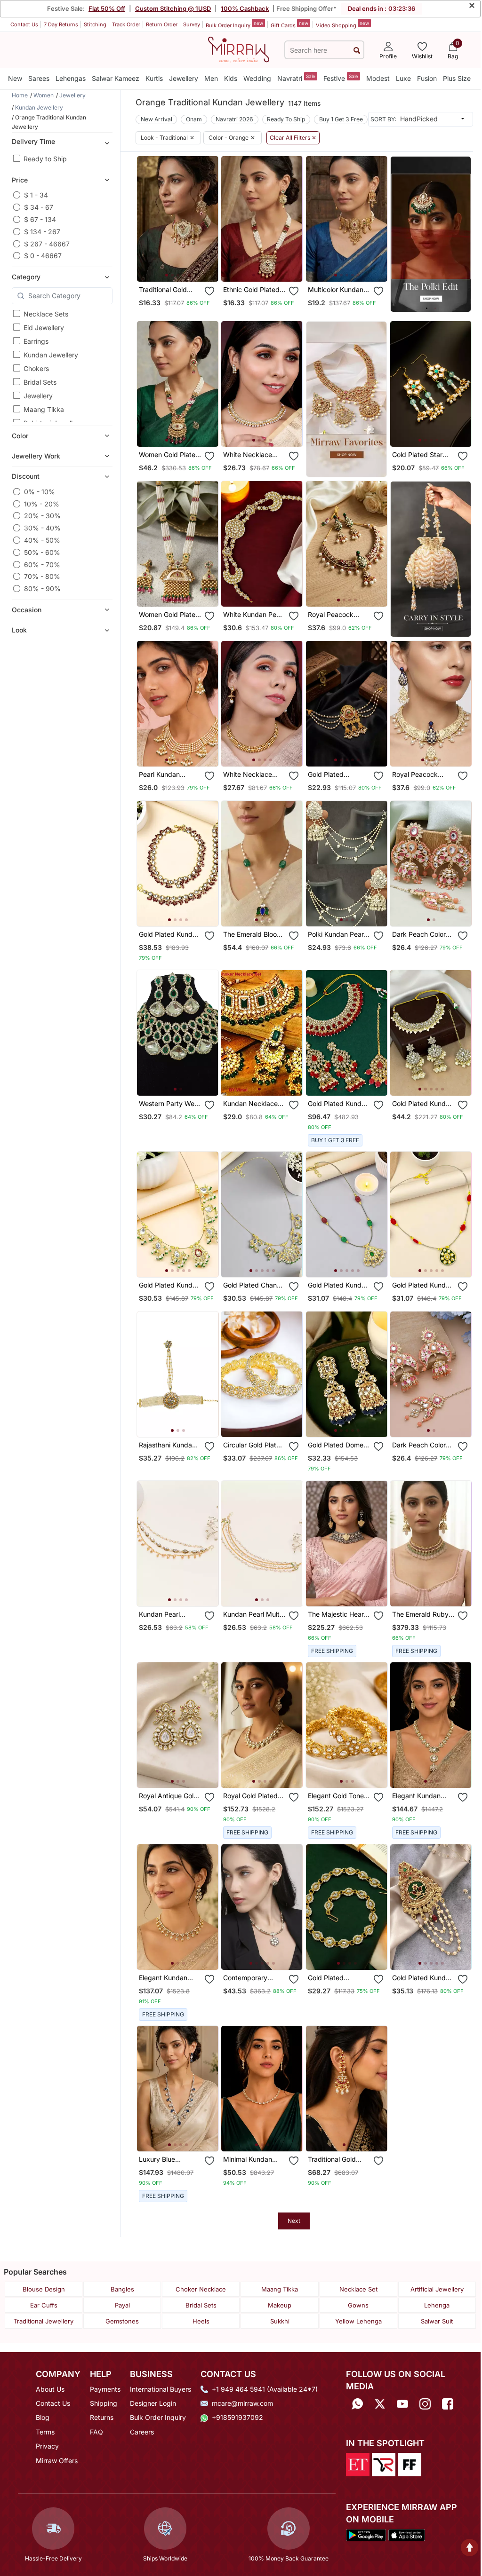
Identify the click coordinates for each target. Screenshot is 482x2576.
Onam (194, 119)
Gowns (358, 2305)
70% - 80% (42, 576)
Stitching (95, 24)
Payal (122, 2305)
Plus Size (457, 78)
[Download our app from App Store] (407, 2535)
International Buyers (161, 2389)
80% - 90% (42, 589)
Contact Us (24, 24)
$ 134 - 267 (42, 232)
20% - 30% (42, 516)
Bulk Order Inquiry (234, 24)
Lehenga (437, 2305)
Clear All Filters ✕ (293, 138)
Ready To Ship (286, 119)
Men (211, 78)
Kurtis (154, 78)
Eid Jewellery (44, 328)
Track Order (126, 24)
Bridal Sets (40, 382)
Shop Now (185, 267)
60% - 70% (42, 565)
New (15, 78)
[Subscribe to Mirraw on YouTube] (402, 2404)
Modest (378, 78)
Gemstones (122, 2321)
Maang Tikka (44, 409)
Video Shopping (342, 24)
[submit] (357, 50)
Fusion (427, 78)
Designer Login (153, 2403)
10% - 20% (42, 504)
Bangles (122, 2289)
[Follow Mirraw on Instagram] (425, 2404)
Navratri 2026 (234, 119)
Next (294, 2221)
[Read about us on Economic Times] (358, 2464)
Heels (201, 2321)
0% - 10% (40, 492)
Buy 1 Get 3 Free (341, 119)
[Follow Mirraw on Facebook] (448, 2404)
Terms (45, 2432)
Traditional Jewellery (44, 2321)
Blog (43, 2417)
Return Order (162, 24)
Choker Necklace (201, 2289)
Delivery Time (33, 141)
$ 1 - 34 (36, 195)
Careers (142, 2432)
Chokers (36, 368)
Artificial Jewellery (437, 2289)
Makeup (280, 2305)
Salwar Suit (437, 2321)
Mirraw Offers (57, 2461)
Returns (102, 2417)
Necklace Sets (46, 314)
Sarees (39, 78)
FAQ (96, 2432)
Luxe (403, 78)
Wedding (257, 78)
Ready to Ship (45, 159)
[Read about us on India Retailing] (384, 2464)
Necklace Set (358, 2289)
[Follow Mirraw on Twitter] (380, 2404)
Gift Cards (289, 24)
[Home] (239, 49)
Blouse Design (44, 2289)
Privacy (47, 2446)
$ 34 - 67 (39, 207)
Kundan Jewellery (51, 355)
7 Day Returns (61, 24)
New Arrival (157, 119)
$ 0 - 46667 (43, 256)
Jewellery (184, 78)
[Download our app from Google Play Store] (366, 2535)
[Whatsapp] (357, 2404)
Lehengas (71, 78)
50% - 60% (42, 552)
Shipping (104, 2403)
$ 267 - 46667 (47, 244)
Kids (231, 78)
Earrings (36, 341)
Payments (105, 2389)
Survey (192, 24)
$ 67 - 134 (40, 219)
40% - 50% (42, 540)
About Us (50, 2389)
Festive (341, 78)
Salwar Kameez (116, 78)
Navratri (296, 78)
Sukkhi (280, 2321)
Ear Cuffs (44, 2305)
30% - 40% (42, 528)
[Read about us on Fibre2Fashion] (410, 2464)
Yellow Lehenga (358, 2321)
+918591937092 (237, 2417)
